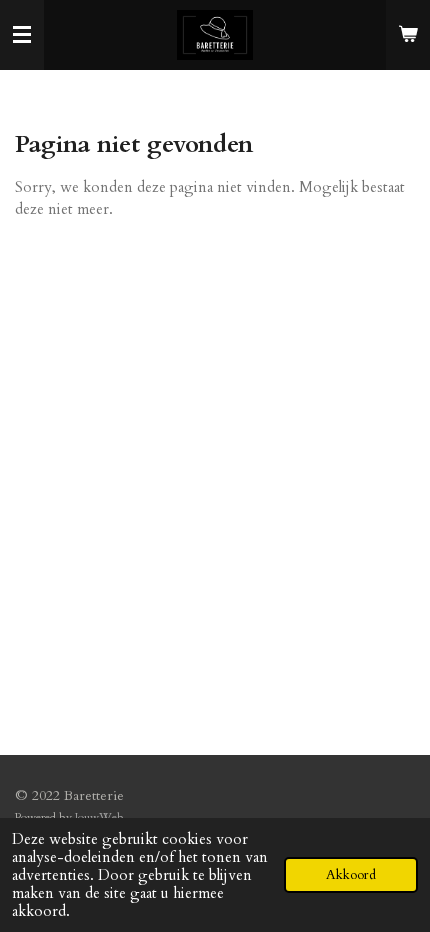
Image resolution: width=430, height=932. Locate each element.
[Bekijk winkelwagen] (408, 35)
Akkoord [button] (351, 875)
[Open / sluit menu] (22, 35)
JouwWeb (99, 817)
